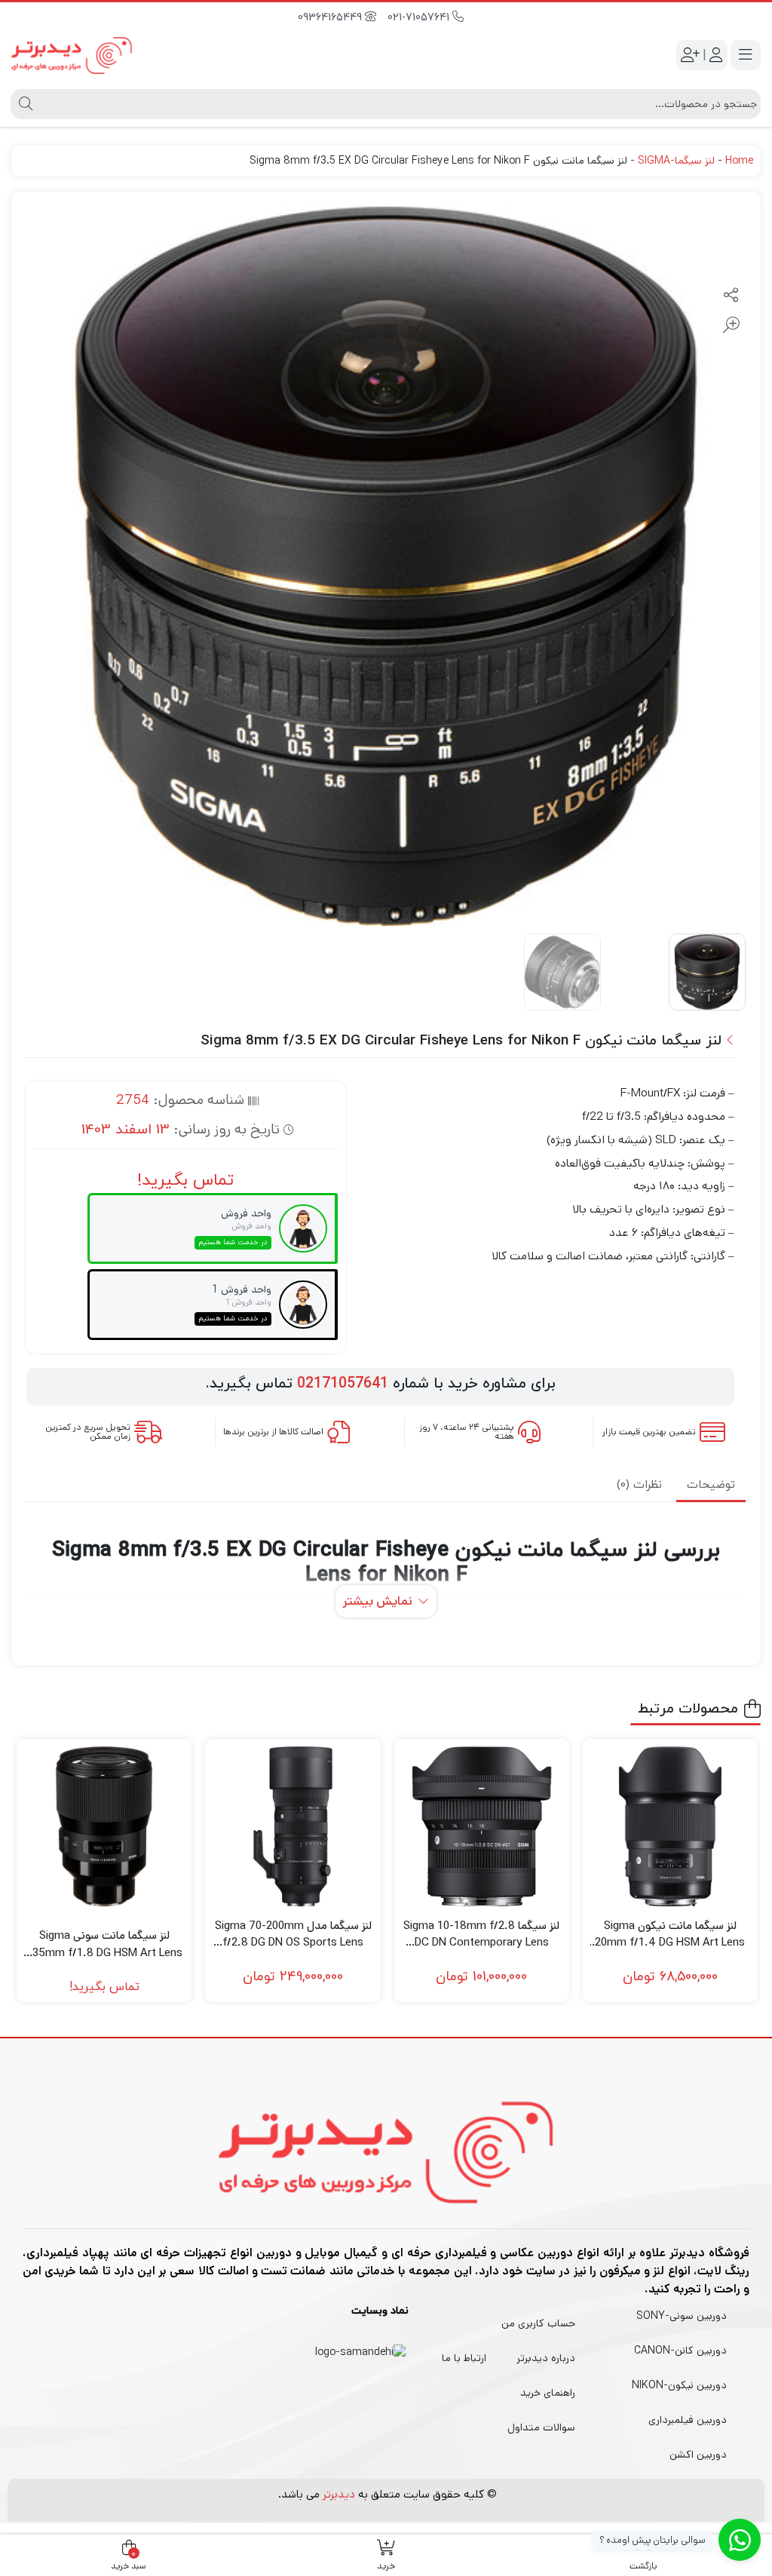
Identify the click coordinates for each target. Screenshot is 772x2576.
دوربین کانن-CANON (680, 2351)
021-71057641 (420, 18)
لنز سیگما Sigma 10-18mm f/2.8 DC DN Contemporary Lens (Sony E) (481, 1935)
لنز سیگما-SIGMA (676, 161)
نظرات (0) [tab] (639, 1485)
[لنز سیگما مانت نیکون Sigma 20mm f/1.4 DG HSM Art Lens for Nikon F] (670, 1826)
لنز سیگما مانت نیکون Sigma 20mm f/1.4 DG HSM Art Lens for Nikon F (670, 1935)
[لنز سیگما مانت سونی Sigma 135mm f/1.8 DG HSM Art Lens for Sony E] (104, 1826)
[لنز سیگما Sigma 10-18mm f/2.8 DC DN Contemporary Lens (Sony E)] (482, 1826)
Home (739, 161)
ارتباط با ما (464, 2358)
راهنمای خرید (548, 2393)
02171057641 (343, 1384)
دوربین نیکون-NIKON (679, 2385)
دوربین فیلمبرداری (688, 2420)
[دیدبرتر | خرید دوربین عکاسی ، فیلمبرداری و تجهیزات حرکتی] (72, 55)
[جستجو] (24, 104)
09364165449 (331, 18)
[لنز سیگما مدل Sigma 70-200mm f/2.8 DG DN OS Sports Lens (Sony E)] (293, 1826)
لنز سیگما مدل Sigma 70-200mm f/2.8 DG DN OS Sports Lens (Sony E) (293, 1935)
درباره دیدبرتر (546, 2358)
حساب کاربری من (538, 2323)
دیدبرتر (339, 2494)
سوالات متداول (541, 2427)
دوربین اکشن (698, 2455)
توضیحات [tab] (711, 1485)
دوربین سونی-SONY (682, 2316)
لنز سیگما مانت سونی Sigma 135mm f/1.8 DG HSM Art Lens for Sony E (104, 1944)
